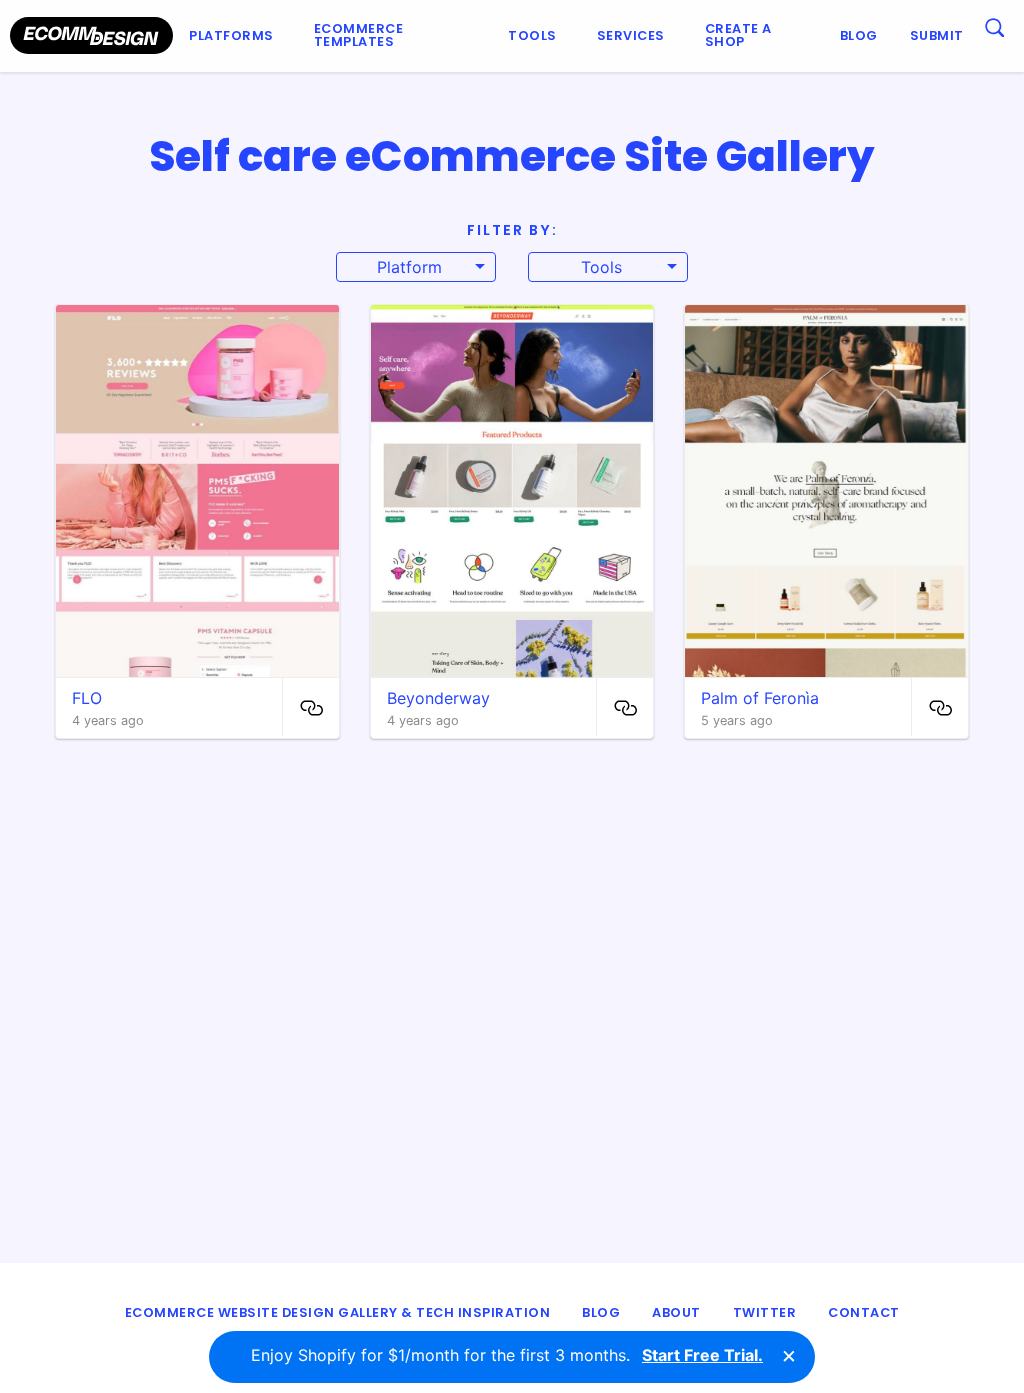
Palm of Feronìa (760, 698)
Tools (532, 35)
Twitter (765, 1312)
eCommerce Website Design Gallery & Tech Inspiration (338, 1312)
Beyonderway (438, 698)
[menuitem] (235, 36)
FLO (87, 698)
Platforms (231, 35)
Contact (864, 1312)
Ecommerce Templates (359, 35)
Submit (937, 35)
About (676, 1312)
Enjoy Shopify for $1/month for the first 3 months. (507, 1355)
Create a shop (738, 35)
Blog (859, 35)
